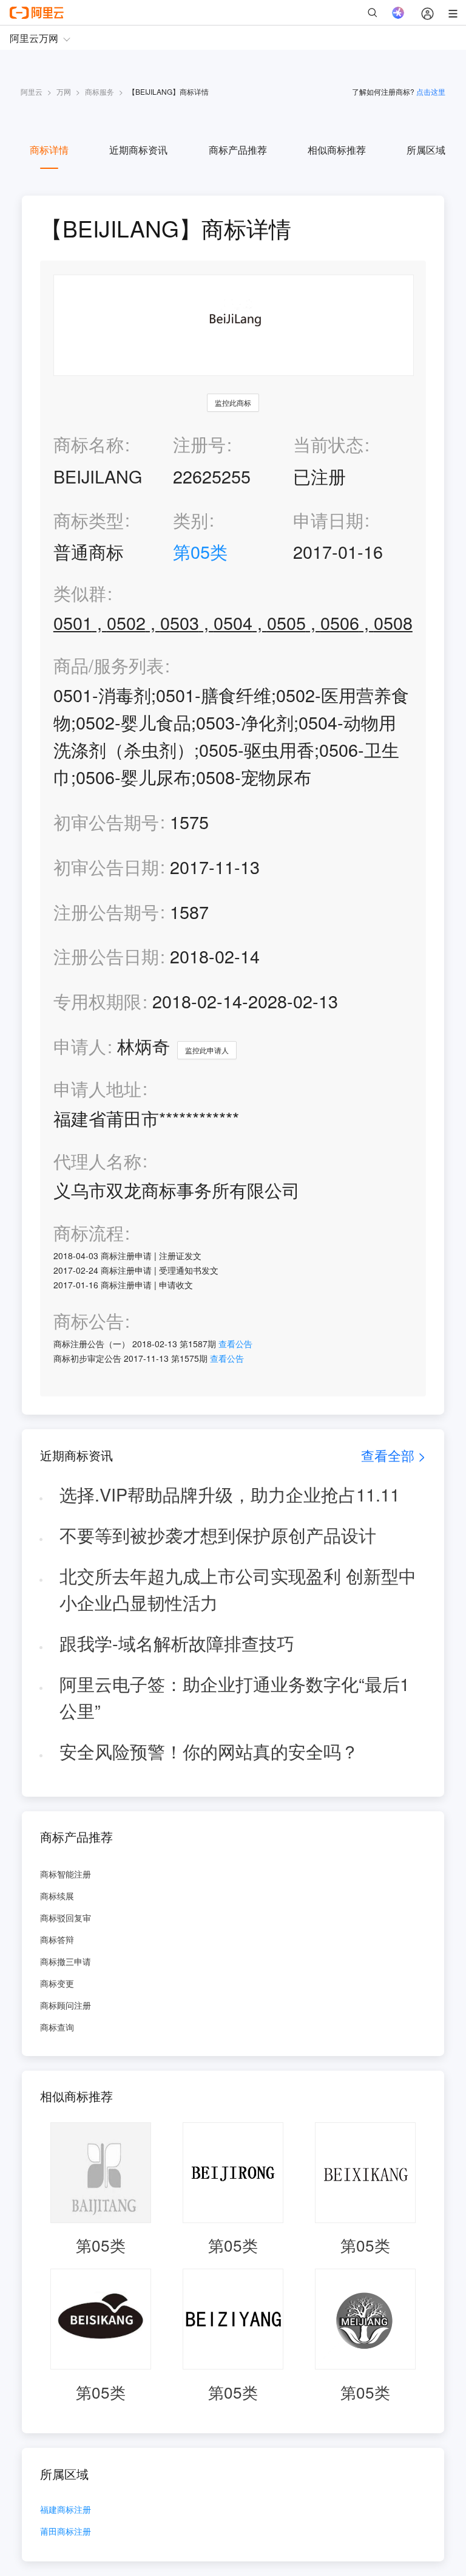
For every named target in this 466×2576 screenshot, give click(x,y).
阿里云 (32, 91)
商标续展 (57, 1896)
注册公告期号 (106, 911)
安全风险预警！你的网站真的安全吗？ (209, 1751)
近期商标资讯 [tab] (138, 150)
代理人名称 (97, 1161)
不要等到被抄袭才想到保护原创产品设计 (218, 1535)
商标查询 (57, 2027)
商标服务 (100, 91)
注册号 (199, 444)
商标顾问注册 (66, 2005)
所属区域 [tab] (426, 150)
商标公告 (89, 1321)
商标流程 (89, 1233)
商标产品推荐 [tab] (238, 150)
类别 (191, 520)
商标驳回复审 (66, 1918)
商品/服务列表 (109, 665)
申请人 (80, 1046)
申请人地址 (97, 1089)
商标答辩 (57, 1939)
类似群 (80, 593)
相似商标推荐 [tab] (337, 150)
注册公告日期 (106, 956)
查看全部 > (393, 1455)
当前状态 (328, 444)
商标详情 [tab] (49, 150)
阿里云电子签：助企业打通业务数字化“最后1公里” (235, 1697)
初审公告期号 (106, 822)
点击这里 (431, 91)
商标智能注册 (66, 1874)
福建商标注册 (66, 2510)
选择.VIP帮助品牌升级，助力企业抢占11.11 (230, 1494)
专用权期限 (97, 1001)
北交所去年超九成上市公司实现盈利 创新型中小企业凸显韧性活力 (238, 1589)
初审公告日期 (106, 866)
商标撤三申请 (66, 1961)
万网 (64, 91)
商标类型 (89, 520)
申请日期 (328, 520)
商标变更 (57, 1983)
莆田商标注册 (66, 2532)
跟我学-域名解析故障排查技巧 (177, 1643)
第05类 (200, 551)
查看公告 (235, 1344)
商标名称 (89, 444)
